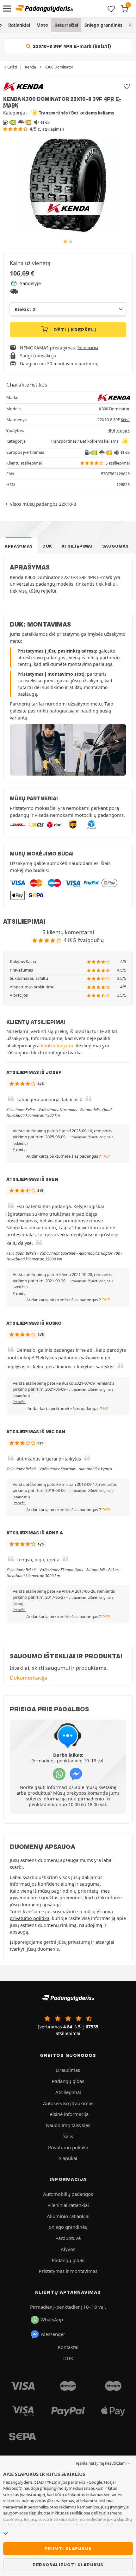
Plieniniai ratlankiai (68, 2205)
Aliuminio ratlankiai (68, 2216)
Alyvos (68, 2249)
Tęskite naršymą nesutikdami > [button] (102, 2463)
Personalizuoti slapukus (68, 2565)
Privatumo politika (68, 2147)
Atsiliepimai (77, 546)
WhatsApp (52, 2319)
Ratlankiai (19, 25)
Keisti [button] (125, 420)
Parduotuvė (68, 2238)
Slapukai (68, 2158)
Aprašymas (19, 546)
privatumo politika (30, 1918)
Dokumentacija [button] (29, 1678)
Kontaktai (68, 2347)
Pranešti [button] (19, 1149)
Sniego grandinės (103, 25)
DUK (47, 546)
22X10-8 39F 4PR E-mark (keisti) (71, 46)
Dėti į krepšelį (74, 330)
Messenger (53, 2334)
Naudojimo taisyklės (68, 2125)
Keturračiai (66, 25)
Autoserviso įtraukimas (68, 2103)
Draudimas (68, 2070)
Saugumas (115, 546)
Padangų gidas (68, 2081)
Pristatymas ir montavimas (68, 2271)
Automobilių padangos (68, 2194)
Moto (42, 25)
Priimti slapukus (68, 2548)
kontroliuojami (57, 1045)
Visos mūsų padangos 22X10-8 (43, 504)
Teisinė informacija (68, 2114)
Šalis (68, 2136)
